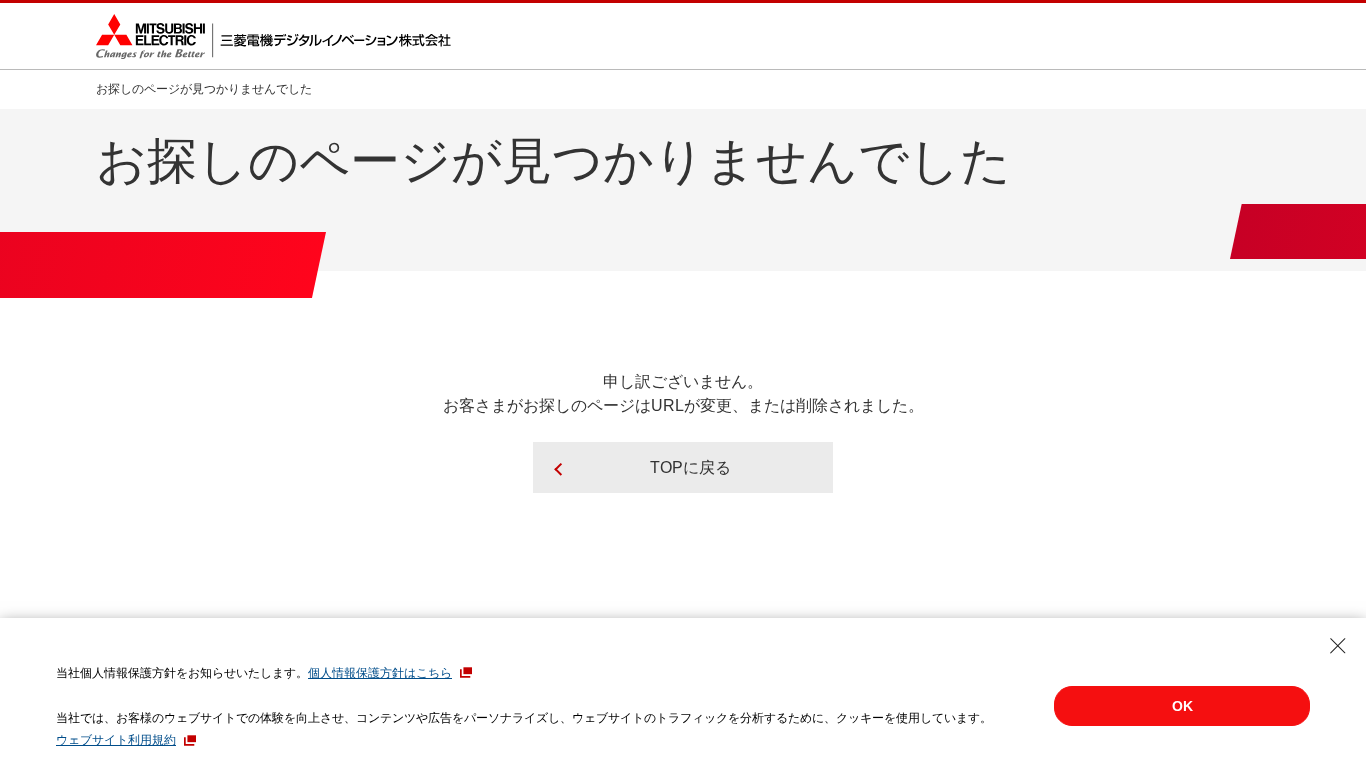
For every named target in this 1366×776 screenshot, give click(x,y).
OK (1182, 706)
